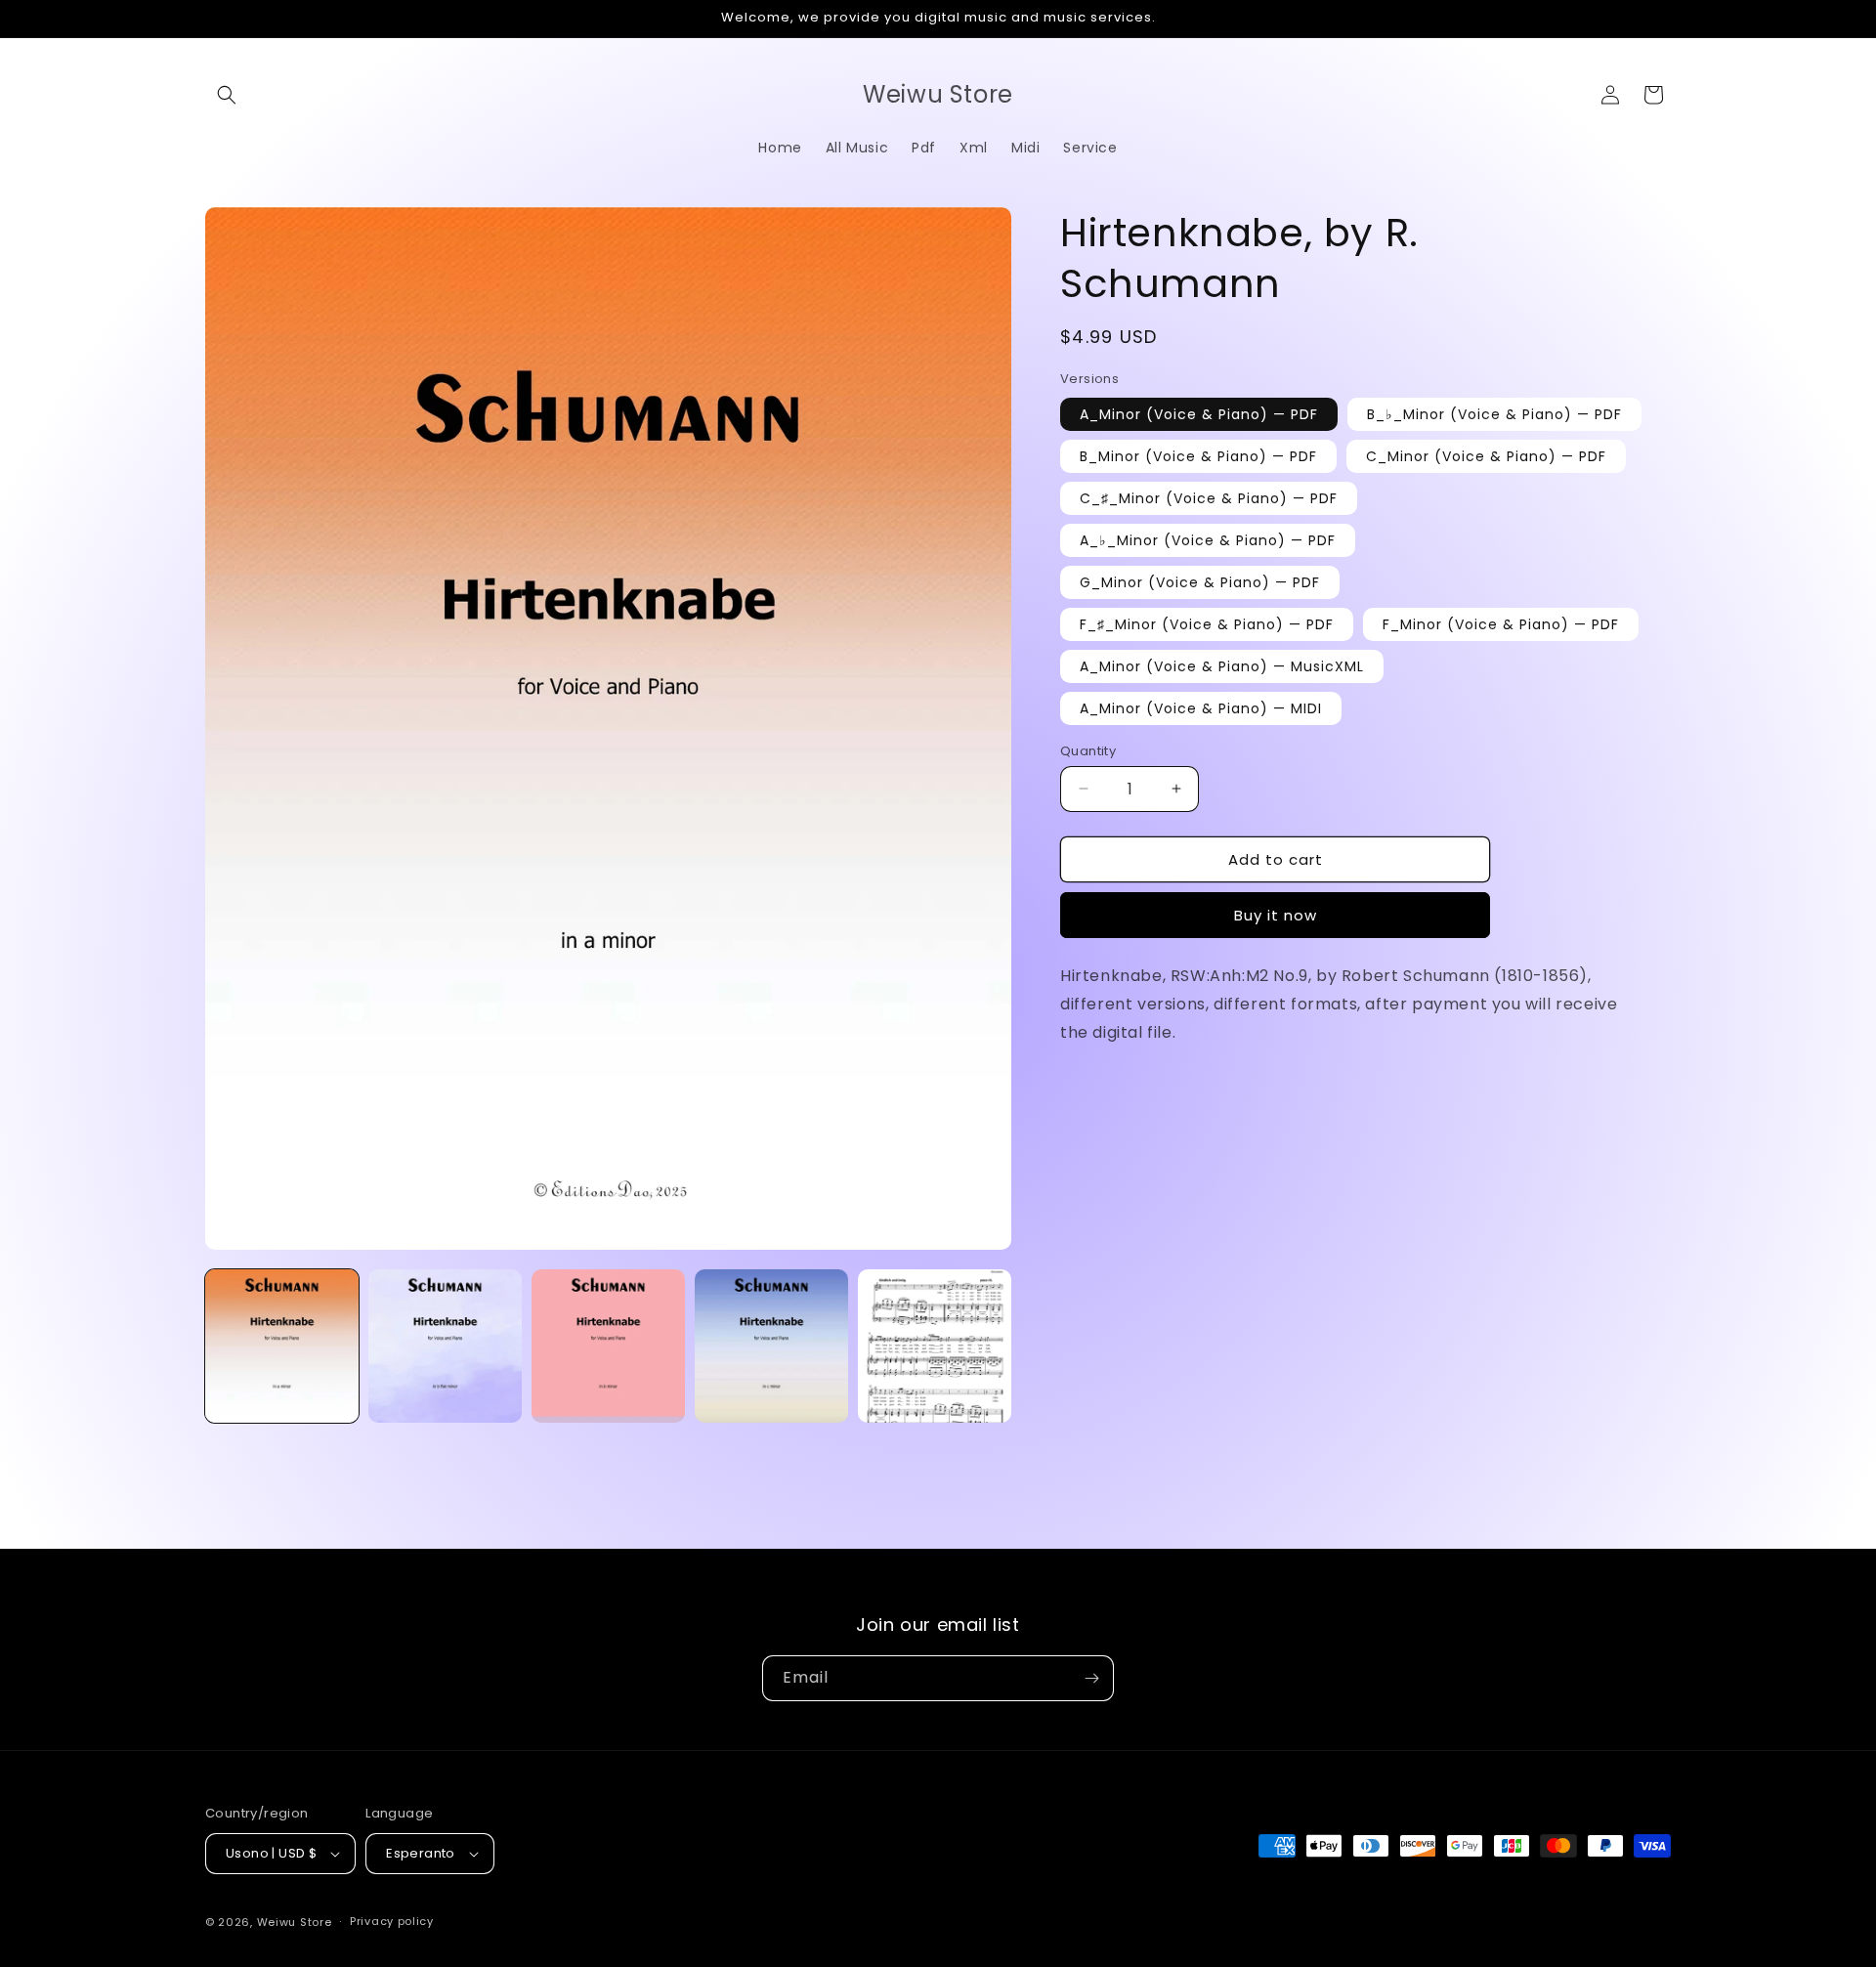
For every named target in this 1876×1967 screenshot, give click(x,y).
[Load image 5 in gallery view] (935, 1346)
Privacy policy (392, 1921)
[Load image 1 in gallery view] (282, 1346)
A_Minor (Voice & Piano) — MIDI (1201, 707)
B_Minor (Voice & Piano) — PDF (1198, 455)
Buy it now (1276, 915)
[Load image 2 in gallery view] (445, 1346)
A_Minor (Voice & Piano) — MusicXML (1222, 665)
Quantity (1088, 750)
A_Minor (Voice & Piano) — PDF (1199, 413)
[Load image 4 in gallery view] (771, 1346)
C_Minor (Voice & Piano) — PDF (1486, 455)
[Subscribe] (1091, 1678)
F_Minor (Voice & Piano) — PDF (1501, 623)
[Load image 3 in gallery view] (608, 1346)
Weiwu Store (295, 1922)
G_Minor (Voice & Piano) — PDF (1200, 581)
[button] (227, 95)
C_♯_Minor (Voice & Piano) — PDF (1209, 497)
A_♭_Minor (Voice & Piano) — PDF (1208, 539)
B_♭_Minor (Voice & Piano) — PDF (1494, 413)
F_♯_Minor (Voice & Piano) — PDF (1207, 623)
